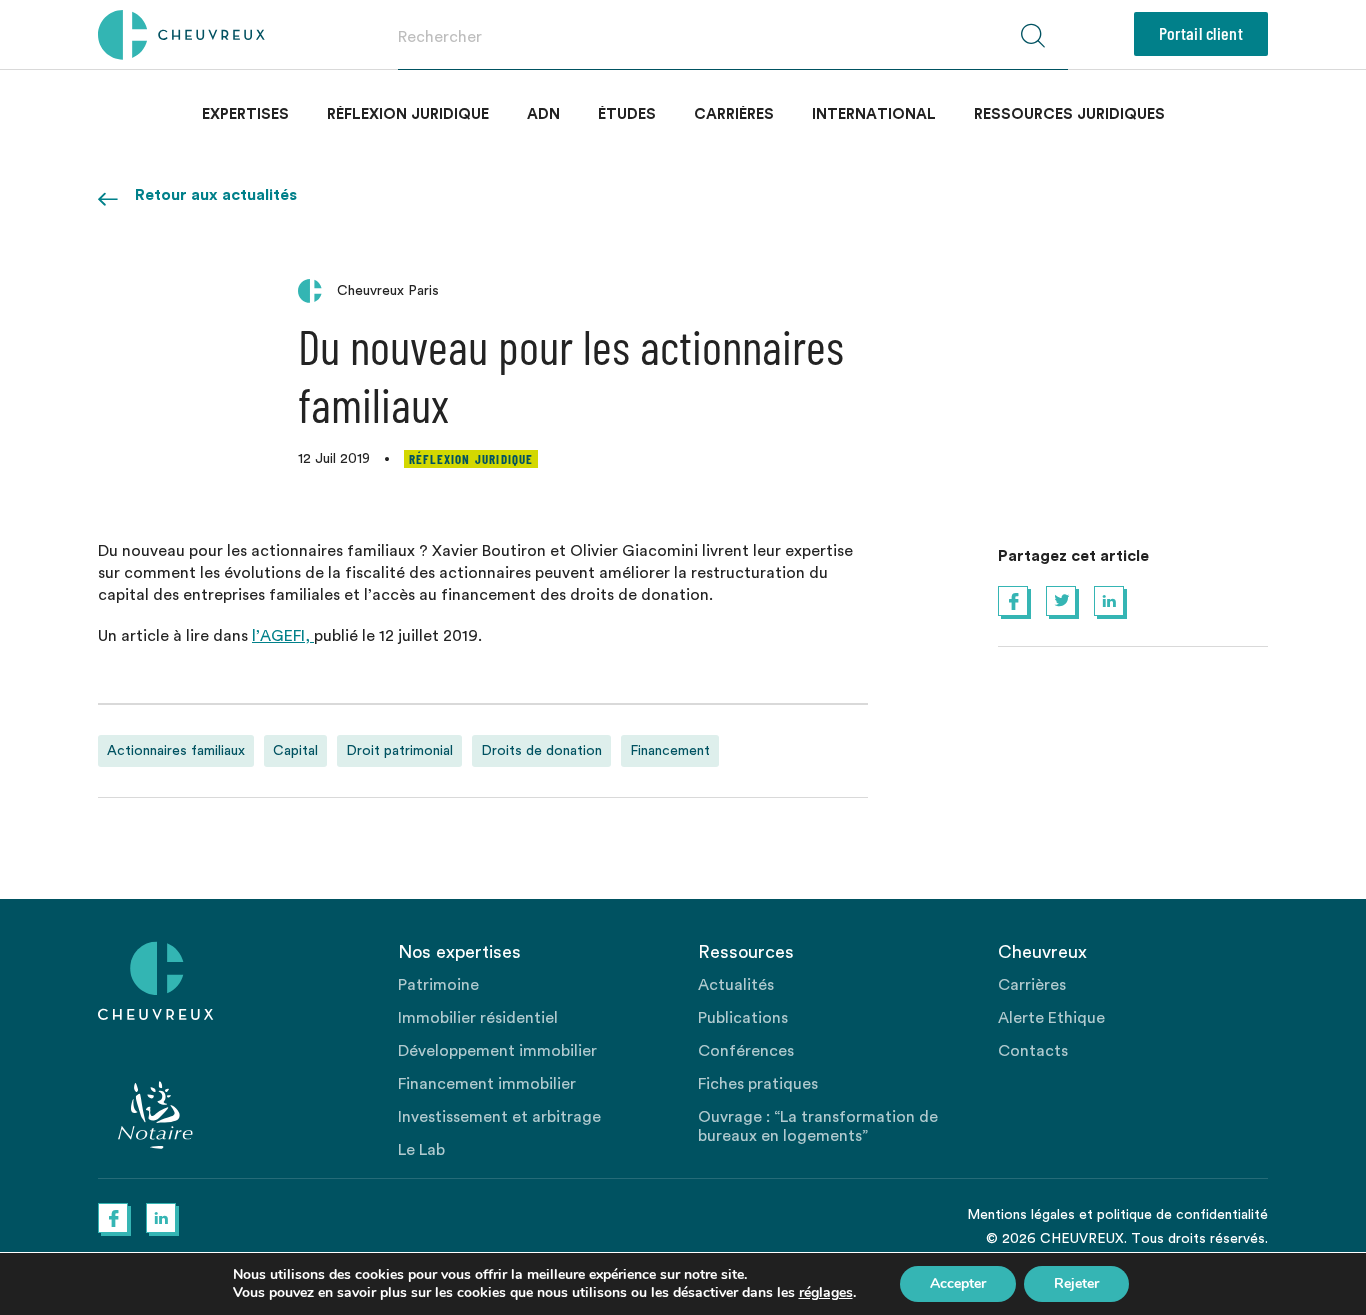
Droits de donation (541, 751)
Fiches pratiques (758, 1084)
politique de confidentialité (1182, 1215)
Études (627, 114)
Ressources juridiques (1069, 114)
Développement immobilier (497, 1051)
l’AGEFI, (283, 636)
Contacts (1033, 1051)
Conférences (746, 1051)
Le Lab (421, 1150)
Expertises (245, 114)
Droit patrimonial (399, 751)
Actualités (736, 985)
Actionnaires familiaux (176, 751)
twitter (1061, 601)
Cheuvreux (181, 35)
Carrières (734, 114)
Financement (670, 751)
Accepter (958, 1283)
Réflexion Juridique (408, 114)
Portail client (1201, 33)
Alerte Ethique (1051, 1018)
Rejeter (1076, 1283)
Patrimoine (438, 985)
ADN (543, 114)
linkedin (1109, 601)
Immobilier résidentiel (478, 1018)
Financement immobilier (487, 1084)
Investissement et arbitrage (499, 1117)
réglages (826, 1293)
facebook (1013, 601)
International (874, 114)
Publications (743, 1018)
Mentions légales (1021, 1215)
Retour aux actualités (216, 195)
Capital (295, 751)
